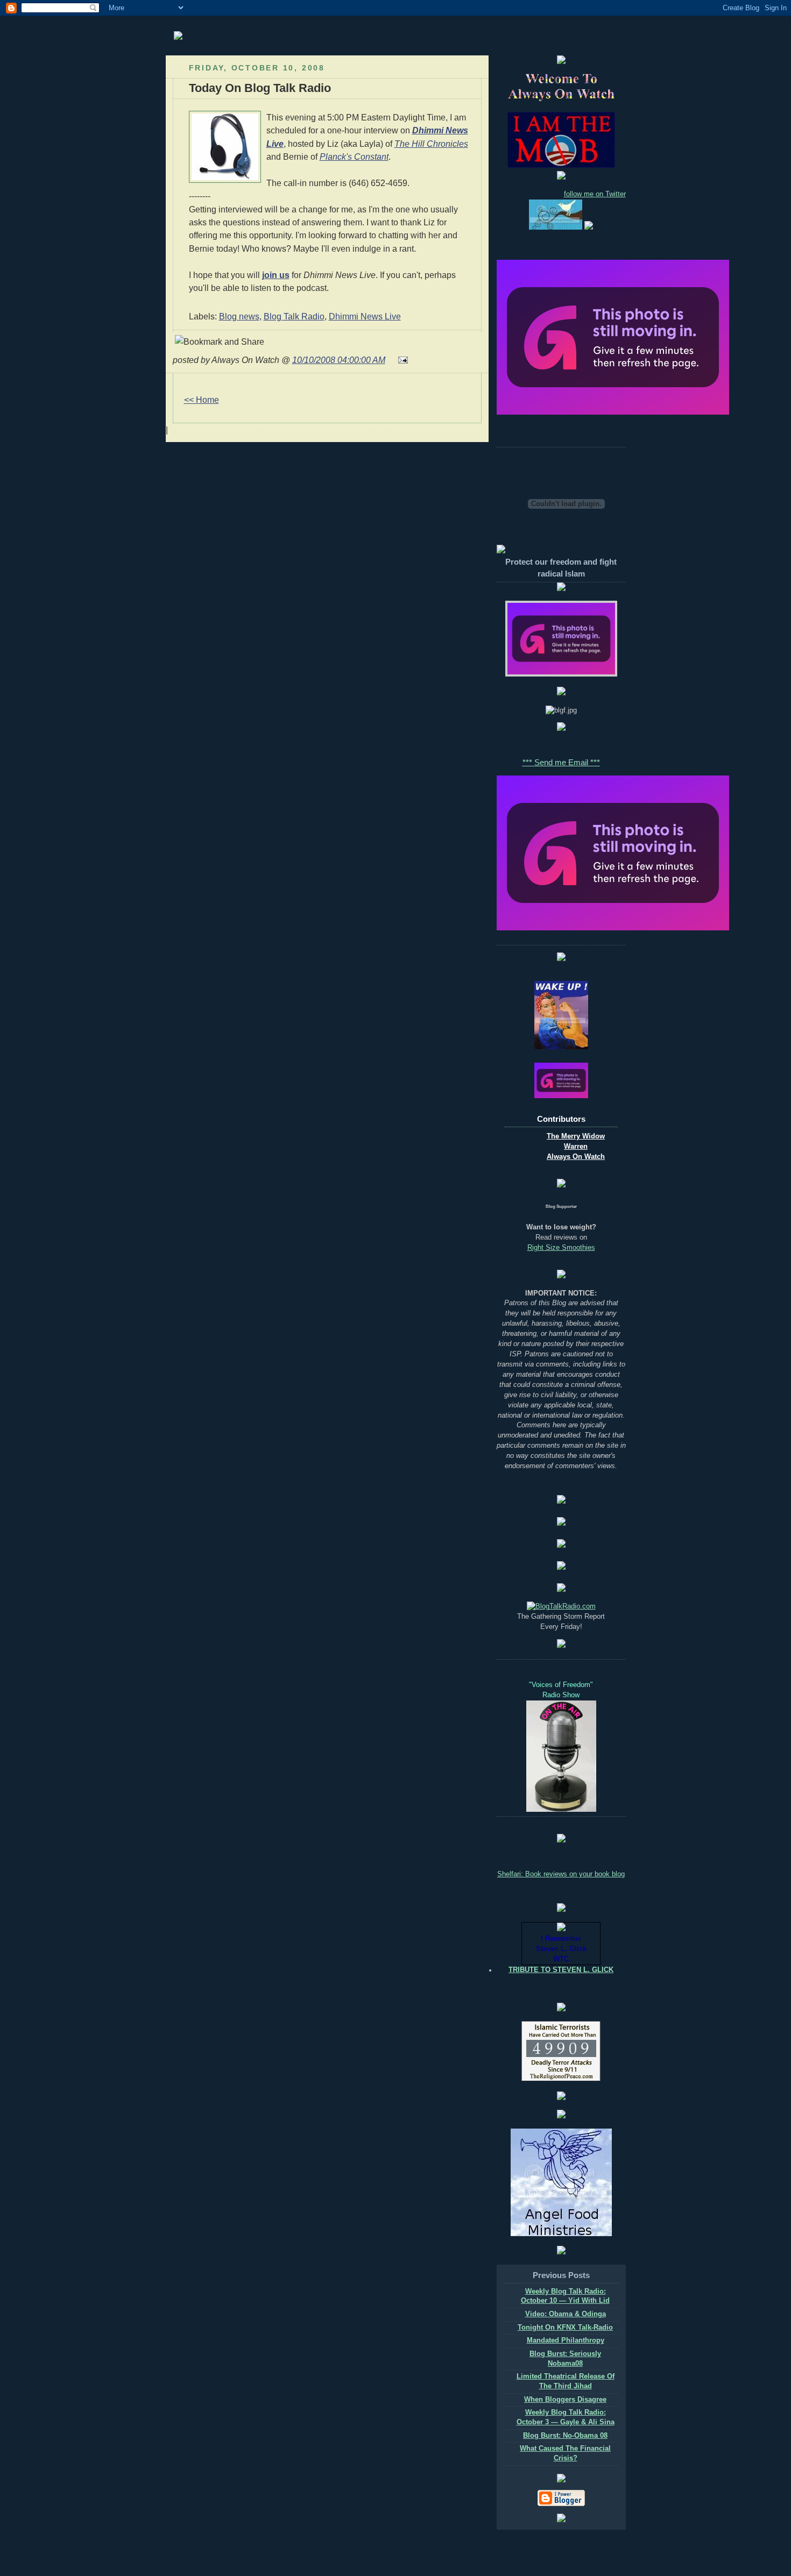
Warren (576, 1147)
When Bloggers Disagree (565, 2400)
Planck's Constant (354, 156)
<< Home (202, 400)
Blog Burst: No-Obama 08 (565, 2436)
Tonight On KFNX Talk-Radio (565, 2328)
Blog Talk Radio (294, 316)
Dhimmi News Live (365, 316)
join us (276, 275)
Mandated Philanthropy (566, 2340)
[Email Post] (401, 360)
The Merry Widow (576, 1136)
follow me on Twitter (595, 194)
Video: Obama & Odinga (566, 2314)
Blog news (239, 316)
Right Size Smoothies (561, 1248)
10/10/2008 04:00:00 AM (339, 360)
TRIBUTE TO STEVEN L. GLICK (561, 1970)
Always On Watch (576, 1157)
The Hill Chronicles (431, 144)
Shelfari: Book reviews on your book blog (561, 1874)
